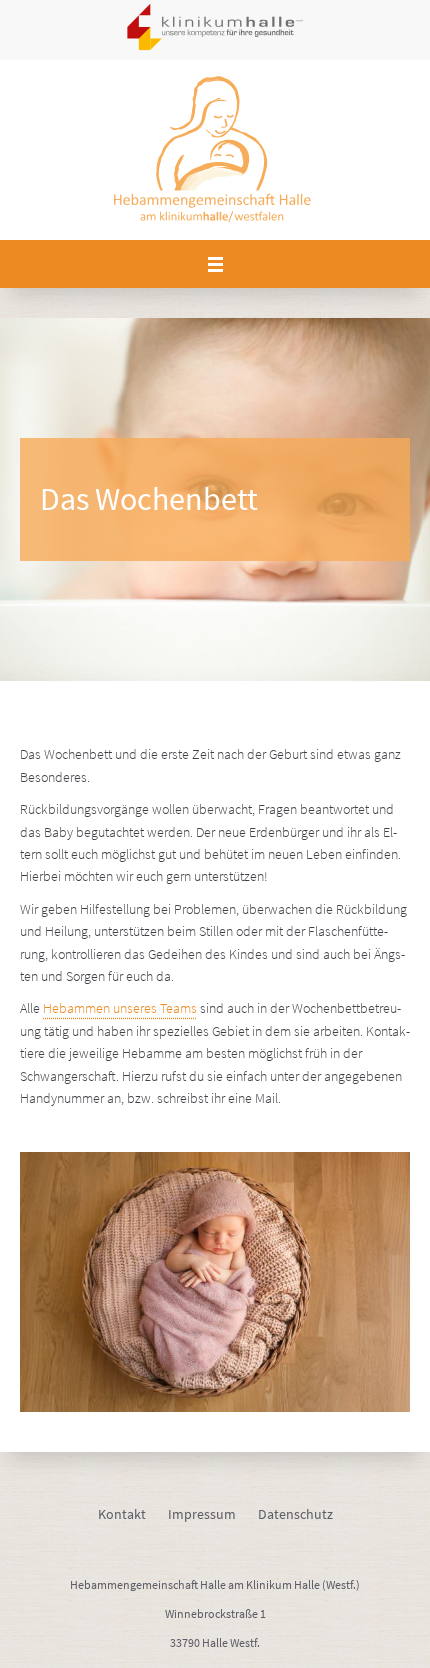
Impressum (202, 1514)
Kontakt (122, 1514)
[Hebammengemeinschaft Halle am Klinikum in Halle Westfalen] (215, 150)
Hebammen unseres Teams (120, 1008)
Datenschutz (295, 1514)
